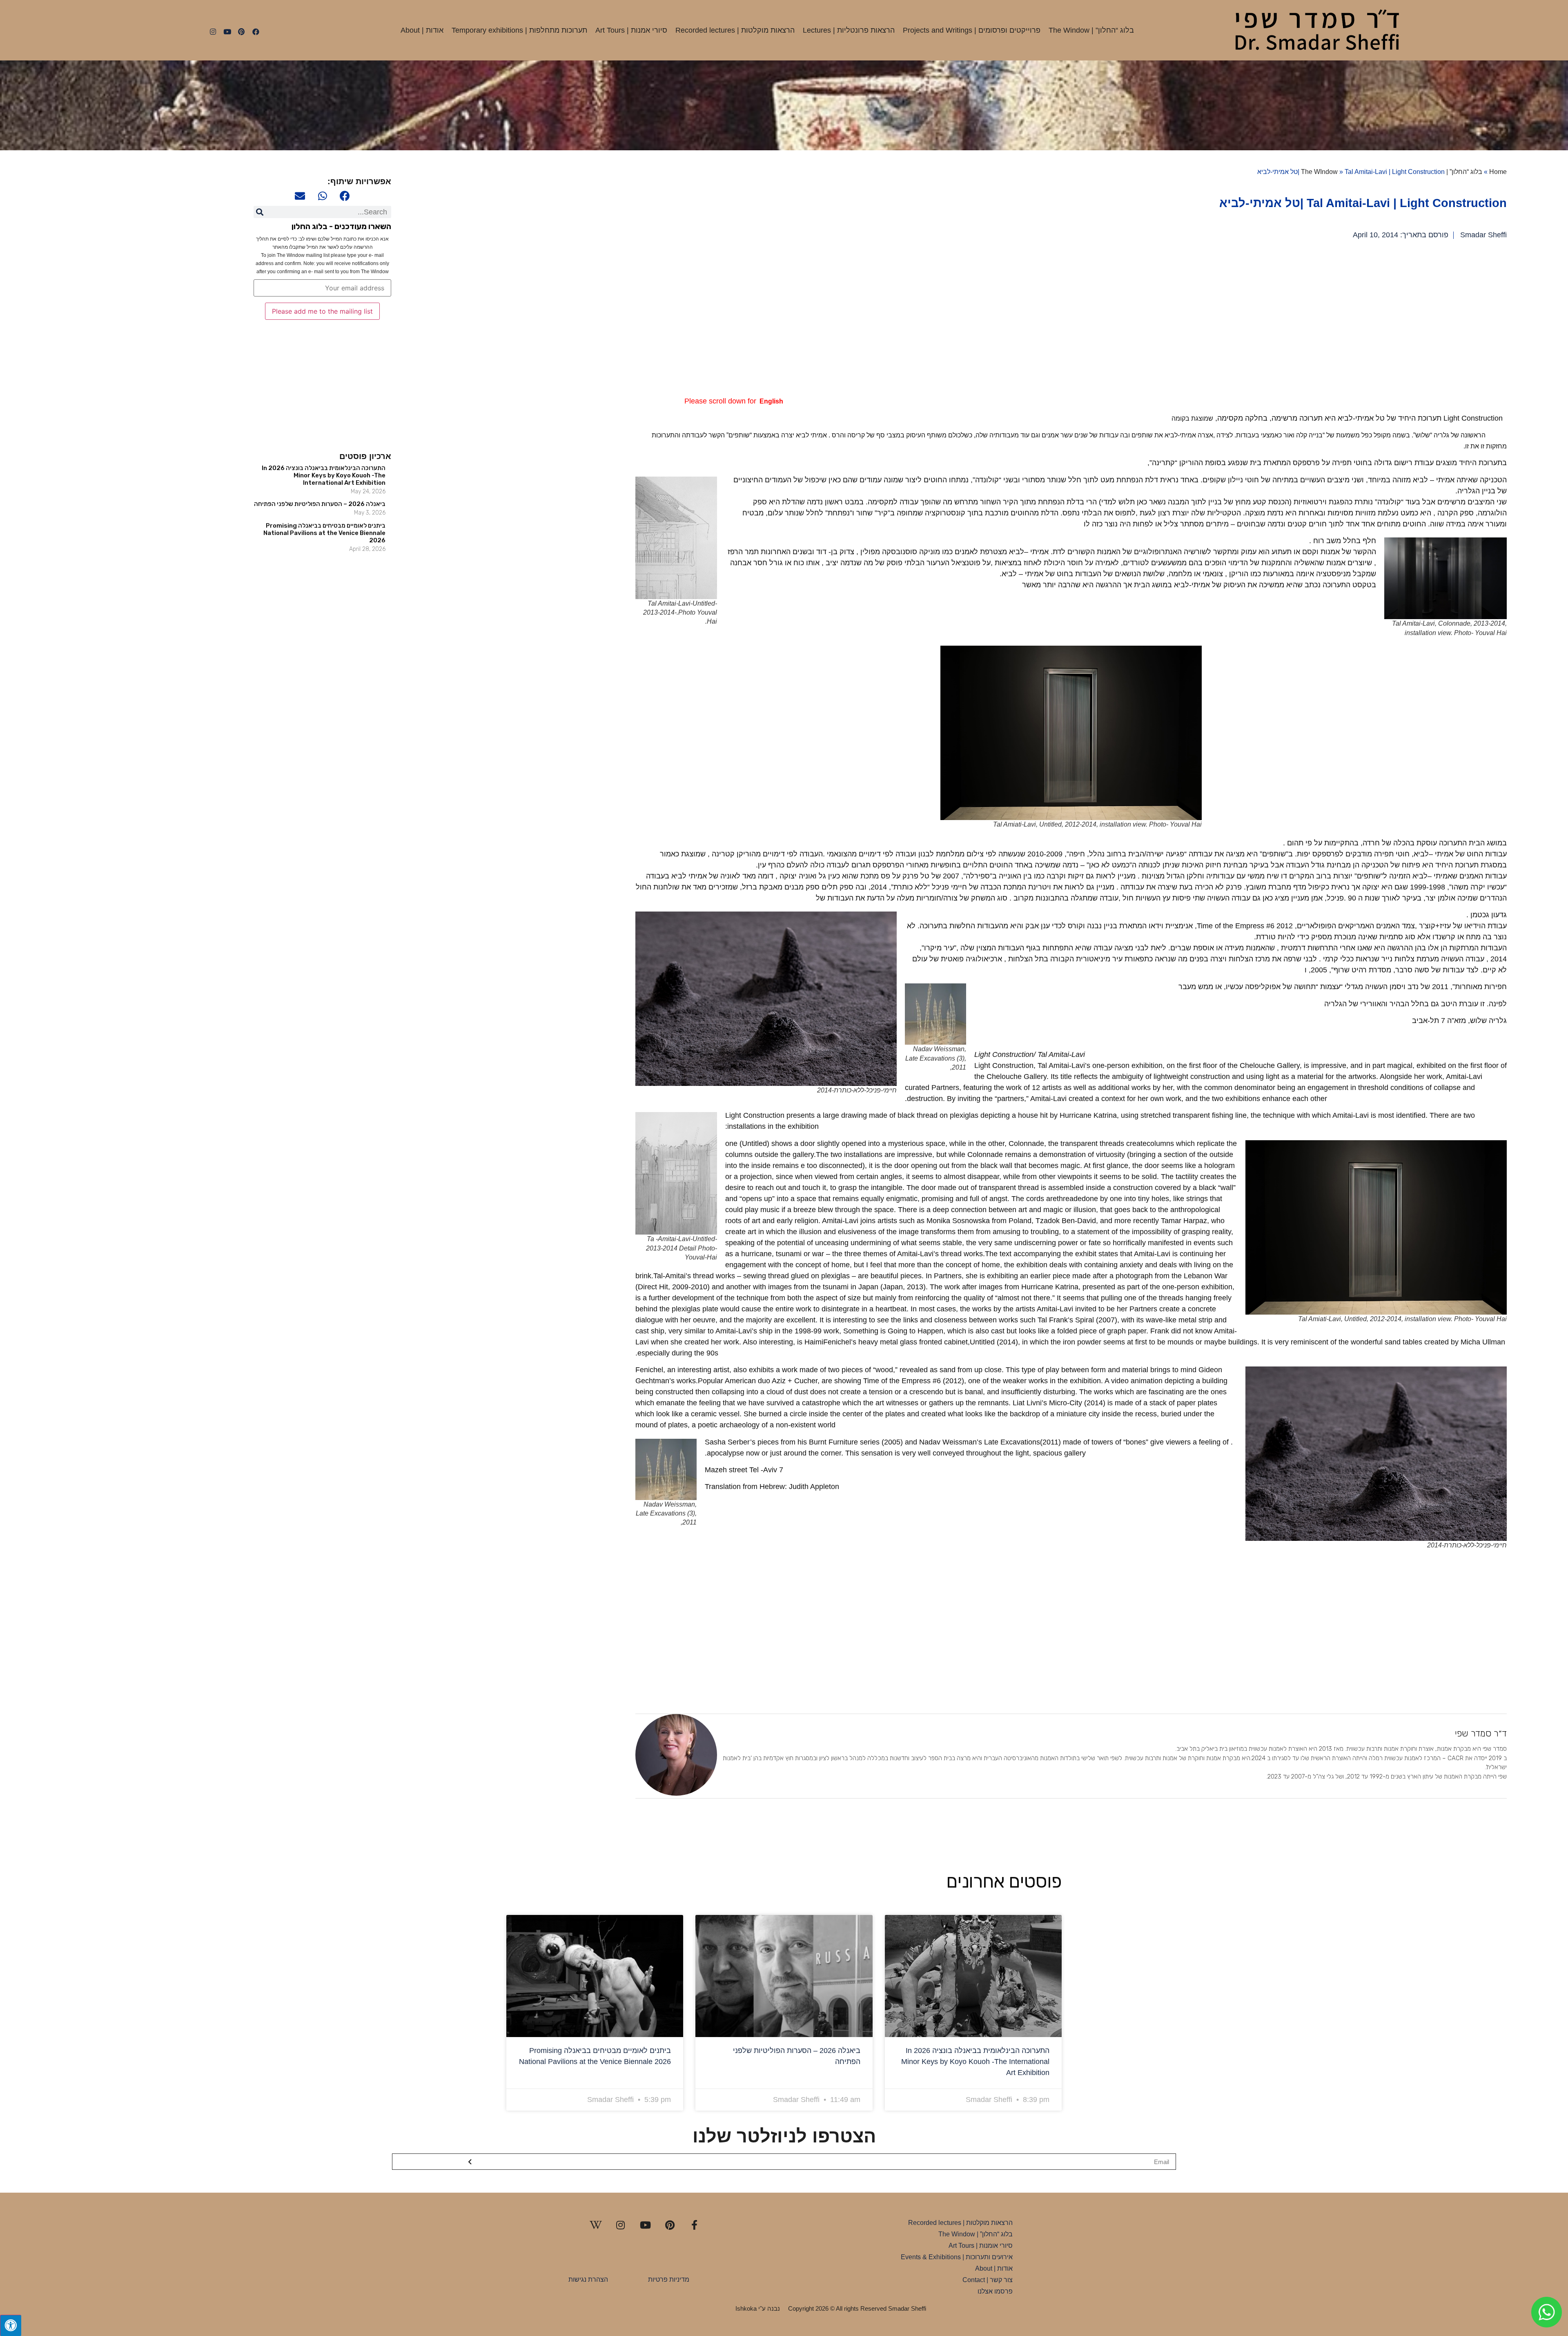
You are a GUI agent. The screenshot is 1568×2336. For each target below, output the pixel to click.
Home (1498, 172)
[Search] (260, 212)
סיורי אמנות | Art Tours (631, 30)
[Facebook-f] (695, 2225)
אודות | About (422, 30)
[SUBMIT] (470, 2162)
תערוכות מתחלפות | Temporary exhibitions (519, 30)
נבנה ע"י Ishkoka (758, 2308)
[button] (345, 196)
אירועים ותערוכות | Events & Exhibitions (957, 2257)
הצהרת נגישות (588, 2279)
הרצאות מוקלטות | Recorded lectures (735, 30)
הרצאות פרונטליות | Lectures (849, 30)
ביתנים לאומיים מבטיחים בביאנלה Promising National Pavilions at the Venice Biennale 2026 (324, 533)
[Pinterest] (241, 32)
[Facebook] (256, 32)
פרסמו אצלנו (995, 2291)
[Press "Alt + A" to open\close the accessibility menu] (11, 2325)
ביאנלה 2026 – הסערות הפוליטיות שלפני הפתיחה (320, 504)
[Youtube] (227, 32)
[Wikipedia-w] (596, 2225)
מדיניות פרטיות (669, 2279)
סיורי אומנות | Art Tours (981, 2246)
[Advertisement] (1262, 318)
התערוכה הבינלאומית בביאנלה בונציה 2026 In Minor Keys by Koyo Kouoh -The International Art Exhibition (324, 475)
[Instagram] (213, 32)
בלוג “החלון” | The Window (1091, 30)
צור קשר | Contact (988, 2280)
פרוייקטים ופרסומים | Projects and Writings (972, 30)
